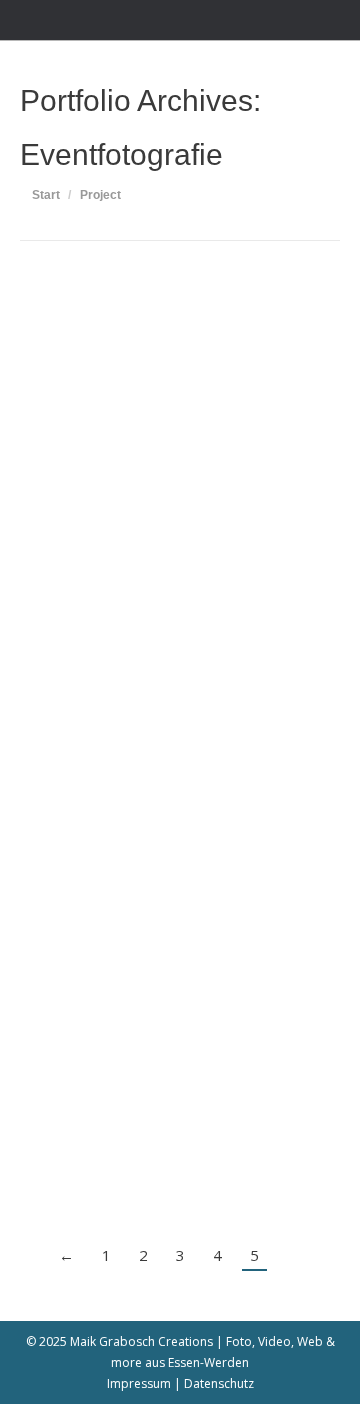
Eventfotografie (88, 536)
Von (237, 536)
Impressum (139, 1383)
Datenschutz (219, 1383)
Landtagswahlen (123, 940)
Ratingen (162, 536)
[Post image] (180, 381)
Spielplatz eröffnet (132, 503)
